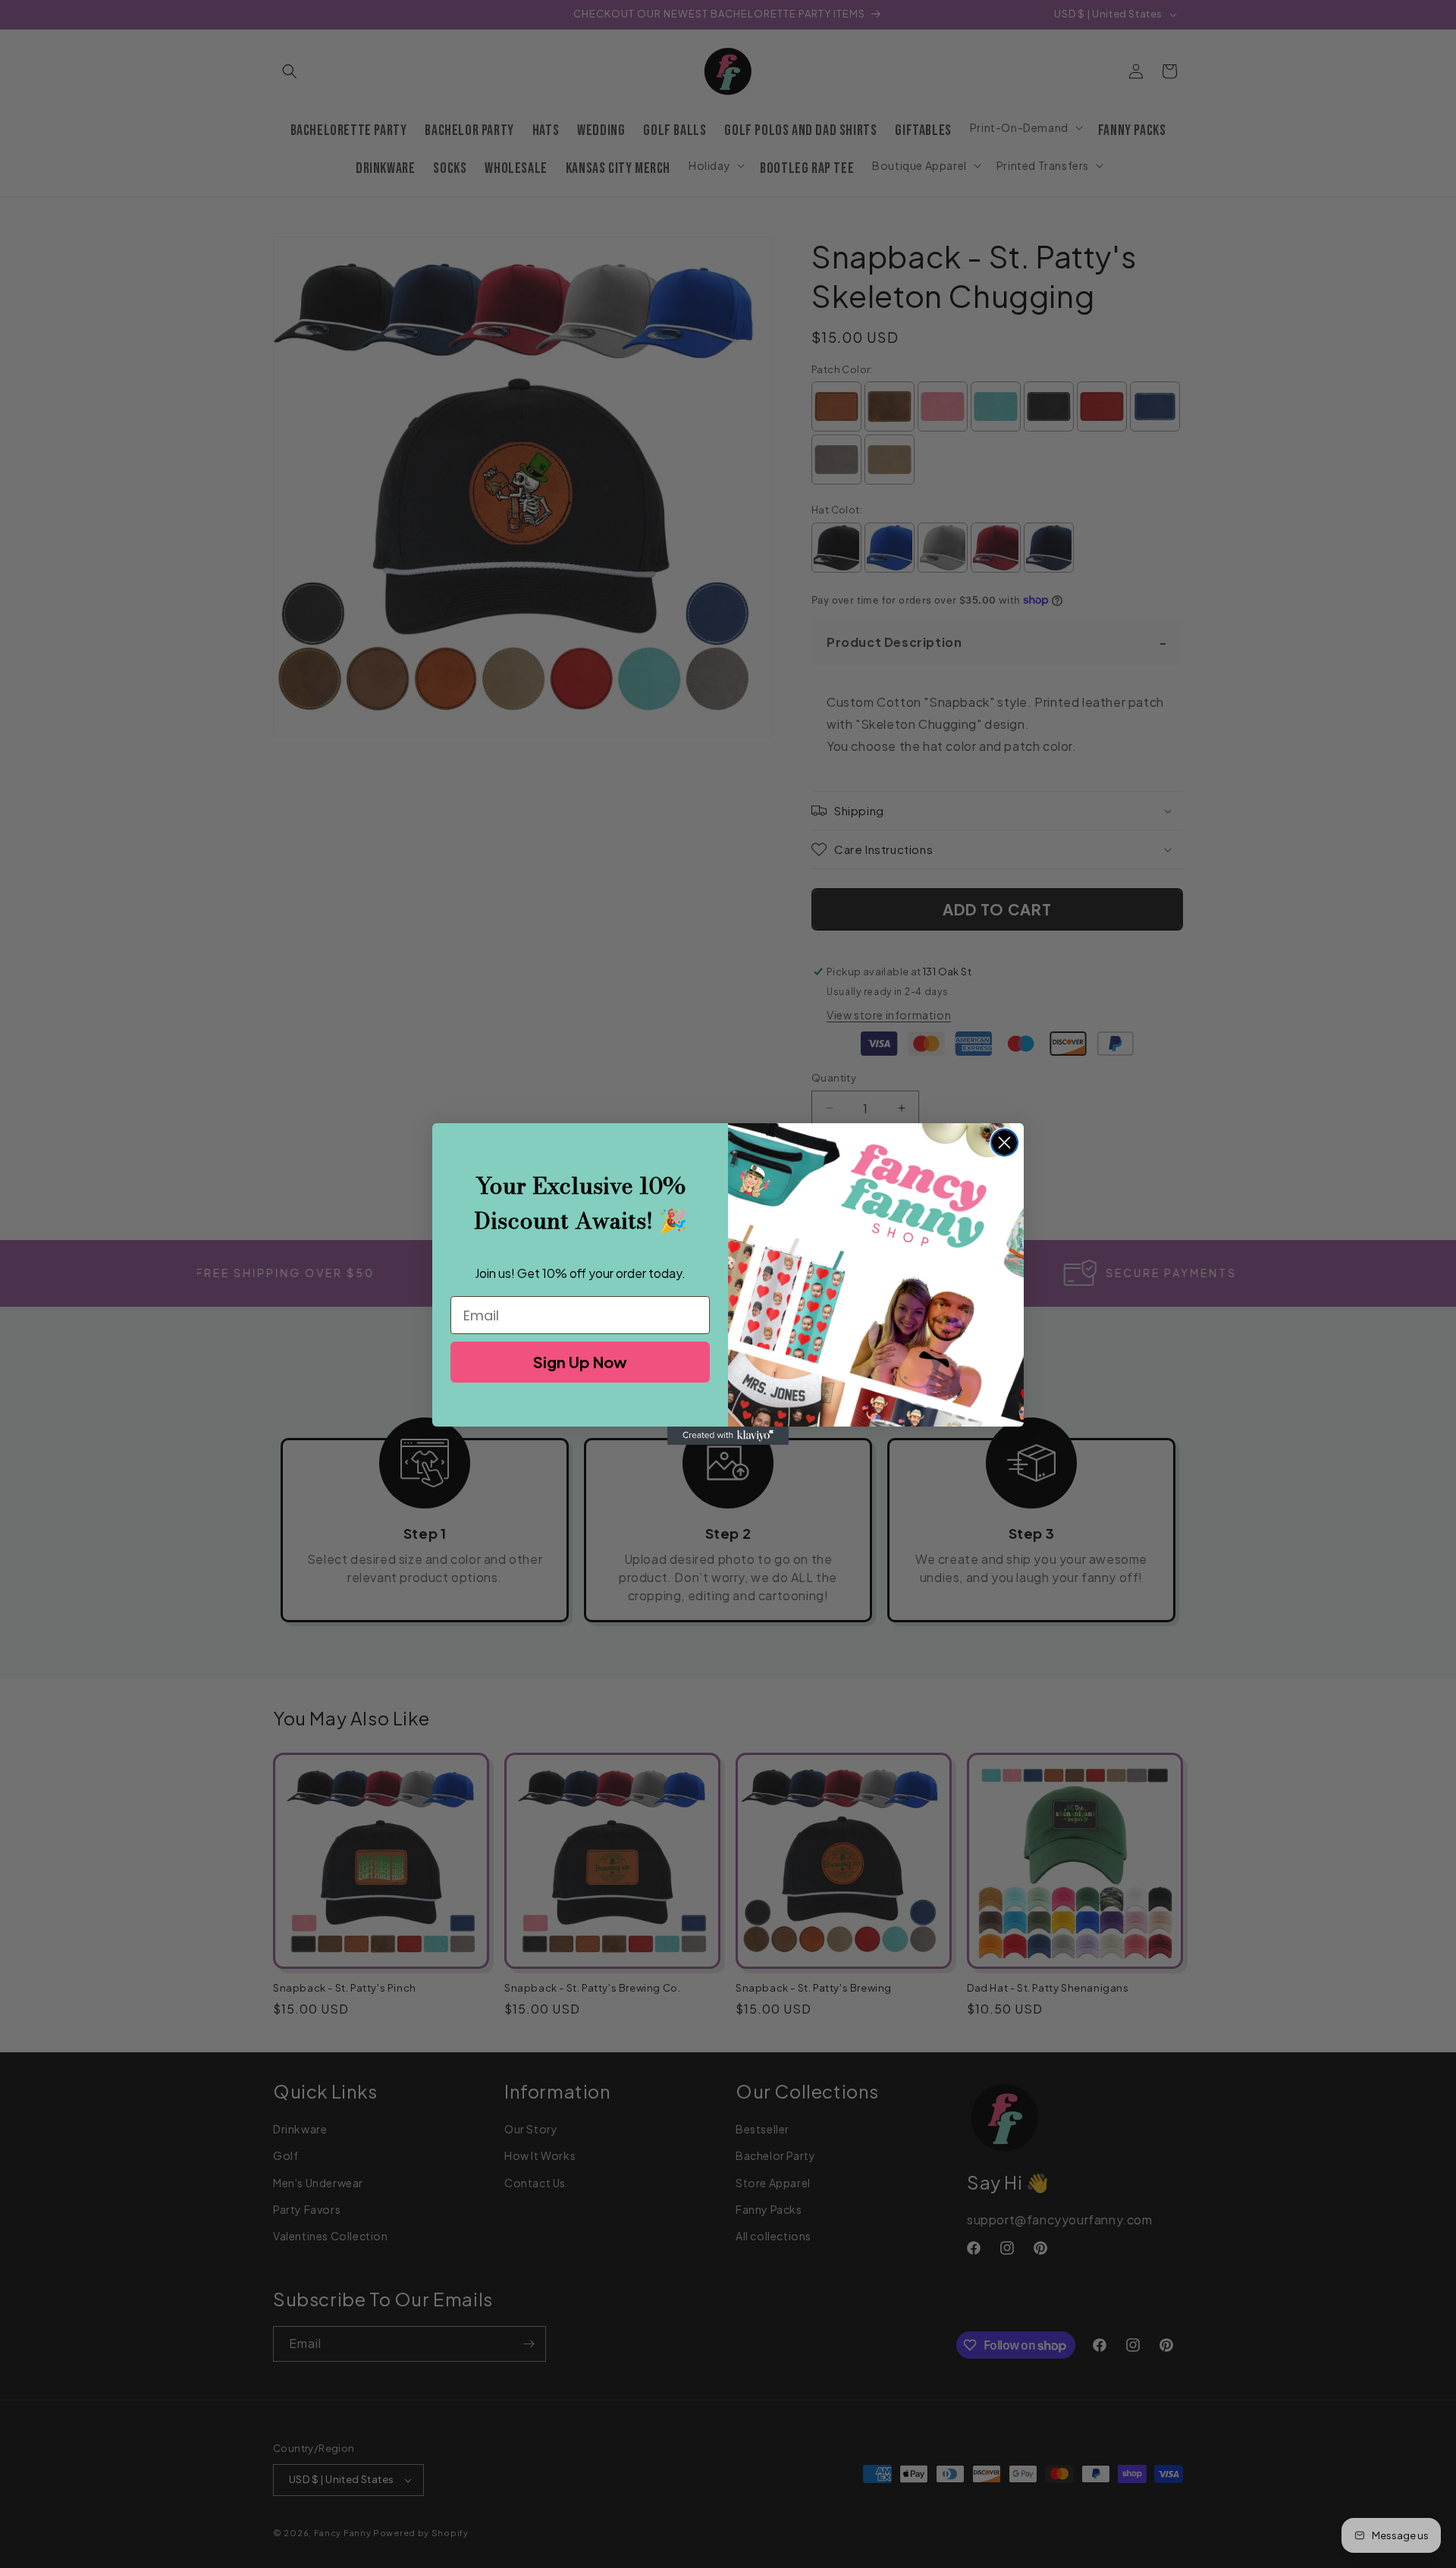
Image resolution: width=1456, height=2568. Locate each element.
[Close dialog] (1004, 1143)
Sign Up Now (580, 1362)
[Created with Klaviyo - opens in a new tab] (728, 1436)
